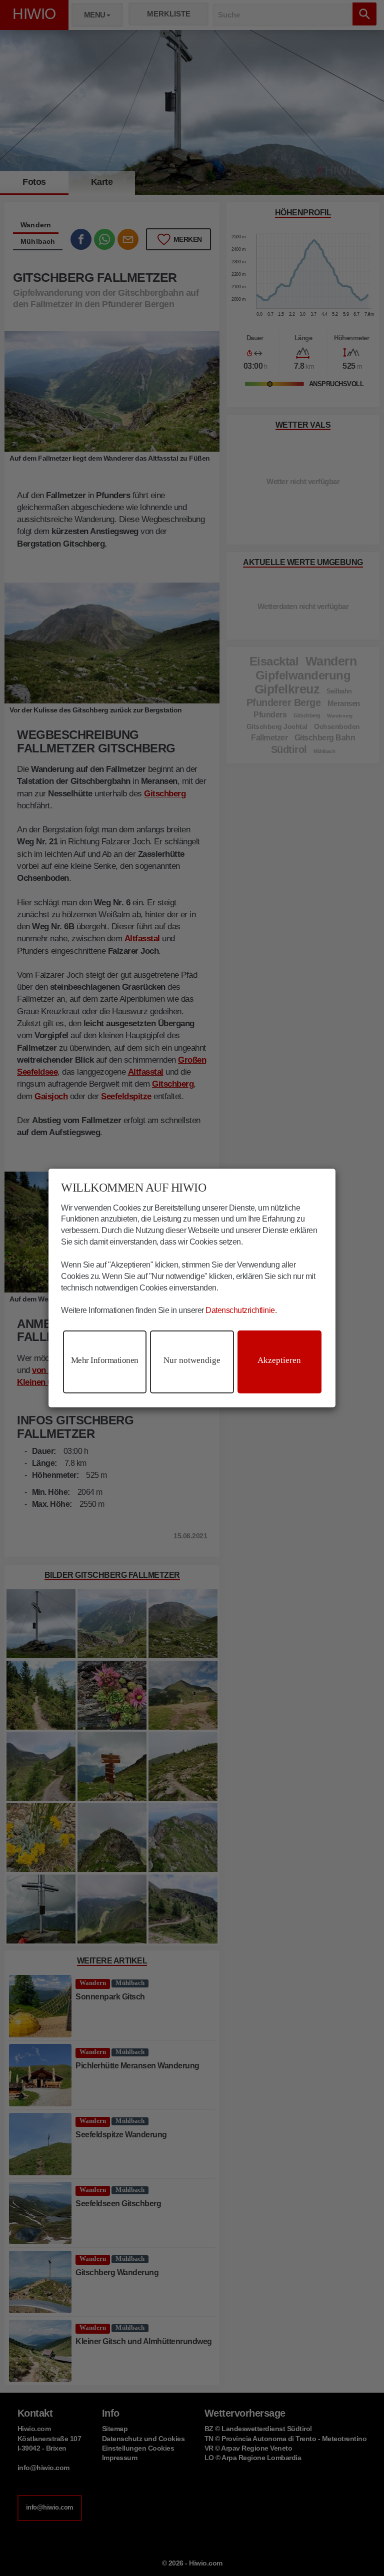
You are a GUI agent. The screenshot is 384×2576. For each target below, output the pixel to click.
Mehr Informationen (105, 1360)
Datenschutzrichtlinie (240, 1310)
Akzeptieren (279, 1360)
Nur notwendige (192, 1360)
